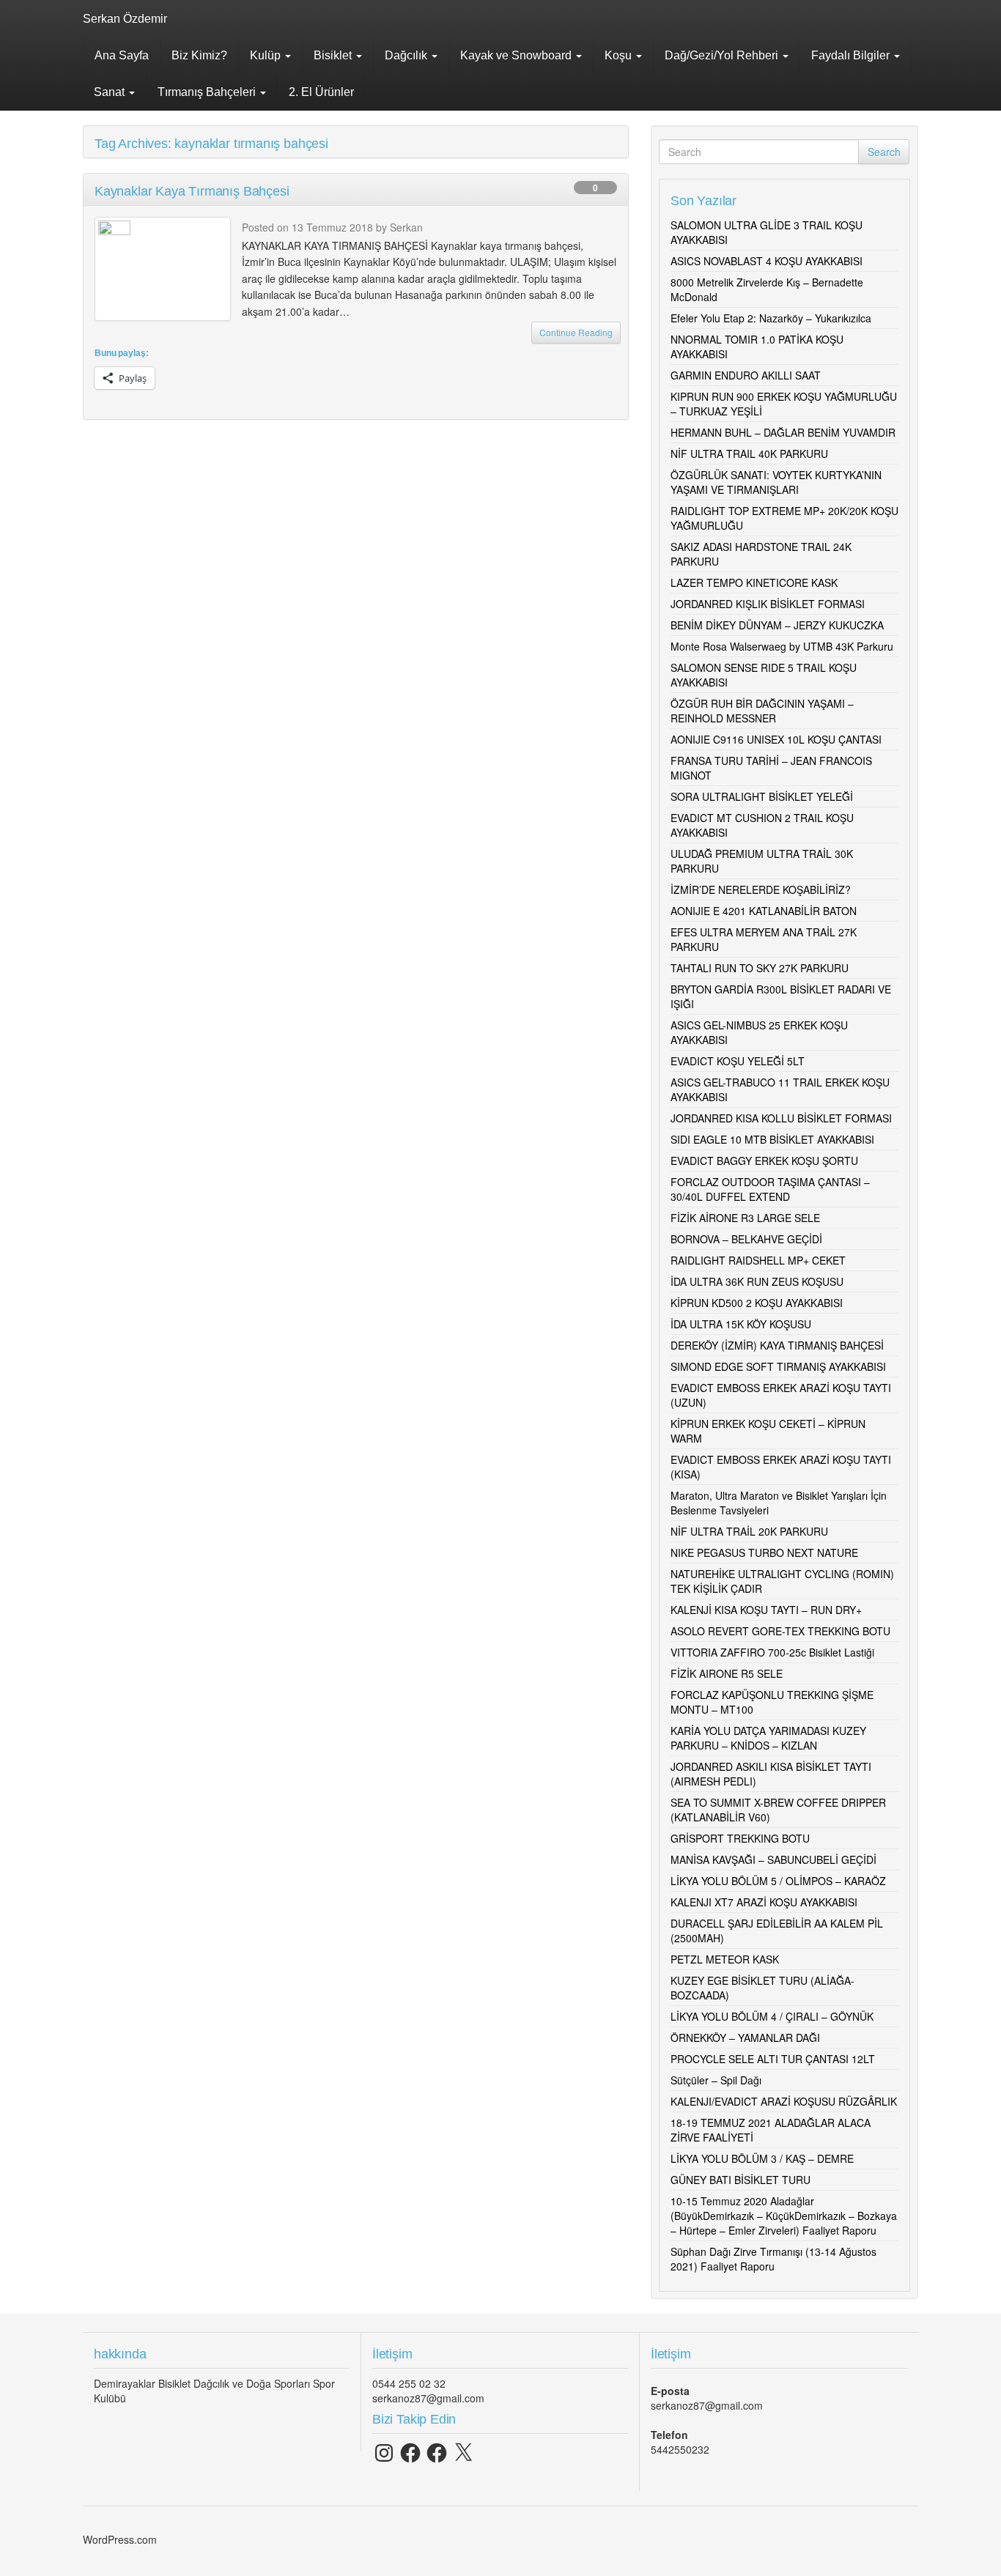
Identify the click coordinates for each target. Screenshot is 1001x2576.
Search (884, 152)
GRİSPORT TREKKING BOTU (740, 1838)
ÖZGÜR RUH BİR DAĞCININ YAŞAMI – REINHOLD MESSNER (762, 711)
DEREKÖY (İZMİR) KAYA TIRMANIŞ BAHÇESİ (777, 1345)
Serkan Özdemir (125, 19)
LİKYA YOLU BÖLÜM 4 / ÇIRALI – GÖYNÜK (772, 2016)
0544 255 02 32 (409, 2383)
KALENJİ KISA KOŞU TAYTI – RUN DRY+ (766, 1610)
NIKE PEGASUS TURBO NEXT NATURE (764, 1552)
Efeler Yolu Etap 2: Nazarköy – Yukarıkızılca (771, 318)
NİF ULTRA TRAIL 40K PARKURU (749, 454)
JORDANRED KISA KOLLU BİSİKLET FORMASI (781, 1118)
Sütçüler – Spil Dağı (716, 2080)
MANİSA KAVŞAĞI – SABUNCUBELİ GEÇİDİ (773, 1859)
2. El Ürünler (321, 92)
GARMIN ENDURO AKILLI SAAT (746, 375)
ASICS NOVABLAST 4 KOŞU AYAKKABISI (767, 261)
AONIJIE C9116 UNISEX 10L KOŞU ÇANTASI (776, 739)
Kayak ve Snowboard (517, 55)
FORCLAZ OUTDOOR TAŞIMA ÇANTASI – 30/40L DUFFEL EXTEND (770, 1189)
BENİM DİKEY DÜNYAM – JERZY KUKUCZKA (777, 625)
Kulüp (267, 55)
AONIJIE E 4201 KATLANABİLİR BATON (764, 911)
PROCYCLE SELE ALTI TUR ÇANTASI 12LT (773, 2059)
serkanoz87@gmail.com (428, 2398)
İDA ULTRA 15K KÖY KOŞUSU (741, 1324)
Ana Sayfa (122, 55)
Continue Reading (576, 332)
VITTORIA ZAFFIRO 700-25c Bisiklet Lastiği (772, 1652)
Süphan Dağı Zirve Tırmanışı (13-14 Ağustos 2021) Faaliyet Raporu (773, 2259)
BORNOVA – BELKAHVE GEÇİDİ (746, 1239)
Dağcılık (407, 55)
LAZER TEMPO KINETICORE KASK (754, 582)
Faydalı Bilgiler (852, 55)
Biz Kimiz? (199, 55)
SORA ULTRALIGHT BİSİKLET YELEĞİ (762, 796)
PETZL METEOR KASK (725, 1959)
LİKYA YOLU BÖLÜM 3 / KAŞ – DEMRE (762, 2158)
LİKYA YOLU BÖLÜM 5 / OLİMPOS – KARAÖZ (778, 1881)
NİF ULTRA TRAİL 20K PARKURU (749, 1531)
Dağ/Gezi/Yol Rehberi (723, 55)
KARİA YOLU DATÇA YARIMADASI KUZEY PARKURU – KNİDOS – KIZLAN (768, 1738)
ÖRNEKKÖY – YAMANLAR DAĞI (745, 2038)
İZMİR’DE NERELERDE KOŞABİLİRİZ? (761, 889)
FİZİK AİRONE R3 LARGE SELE (745, 1218)
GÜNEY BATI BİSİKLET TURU (740, 2180)
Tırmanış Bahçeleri (208, 92)
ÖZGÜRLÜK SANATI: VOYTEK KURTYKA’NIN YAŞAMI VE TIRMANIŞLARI (776, 482)
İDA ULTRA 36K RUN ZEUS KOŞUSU (757, 1281)
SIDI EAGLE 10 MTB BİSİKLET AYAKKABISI (772, 1139)
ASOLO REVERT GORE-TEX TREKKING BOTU (780, 1631)
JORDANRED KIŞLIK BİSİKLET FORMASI (768, 604)
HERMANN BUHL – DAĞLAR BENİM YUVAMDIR (783, 432)
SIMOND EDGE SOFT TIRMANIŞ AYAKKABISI (778, 1366)
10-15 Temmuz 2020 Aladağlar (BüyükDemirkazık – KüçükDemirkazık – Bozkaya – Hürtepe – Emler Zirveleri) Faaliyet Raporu (784, 2216)
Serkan (406, 227)
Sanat (111, 92)
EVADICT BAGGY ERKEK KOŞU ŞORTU (764, 1161)
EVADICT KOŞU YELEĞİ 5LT (738, 1061)
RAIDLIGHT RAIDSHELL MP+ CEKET (758, 1260)
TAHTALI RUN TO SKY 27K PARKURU (760, 968)
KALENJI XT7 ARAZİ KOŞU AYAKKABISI (764, 1902)
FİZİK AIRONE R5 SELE (727, 1673)
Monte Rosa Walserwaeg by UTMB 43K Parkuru (782, 646)
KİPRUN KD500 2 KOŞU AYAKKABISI (757, 1303)
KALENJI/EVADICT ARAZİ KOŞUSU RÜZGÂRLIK (784, 2101)
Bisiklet (334, 55)
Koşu (620, 55)
